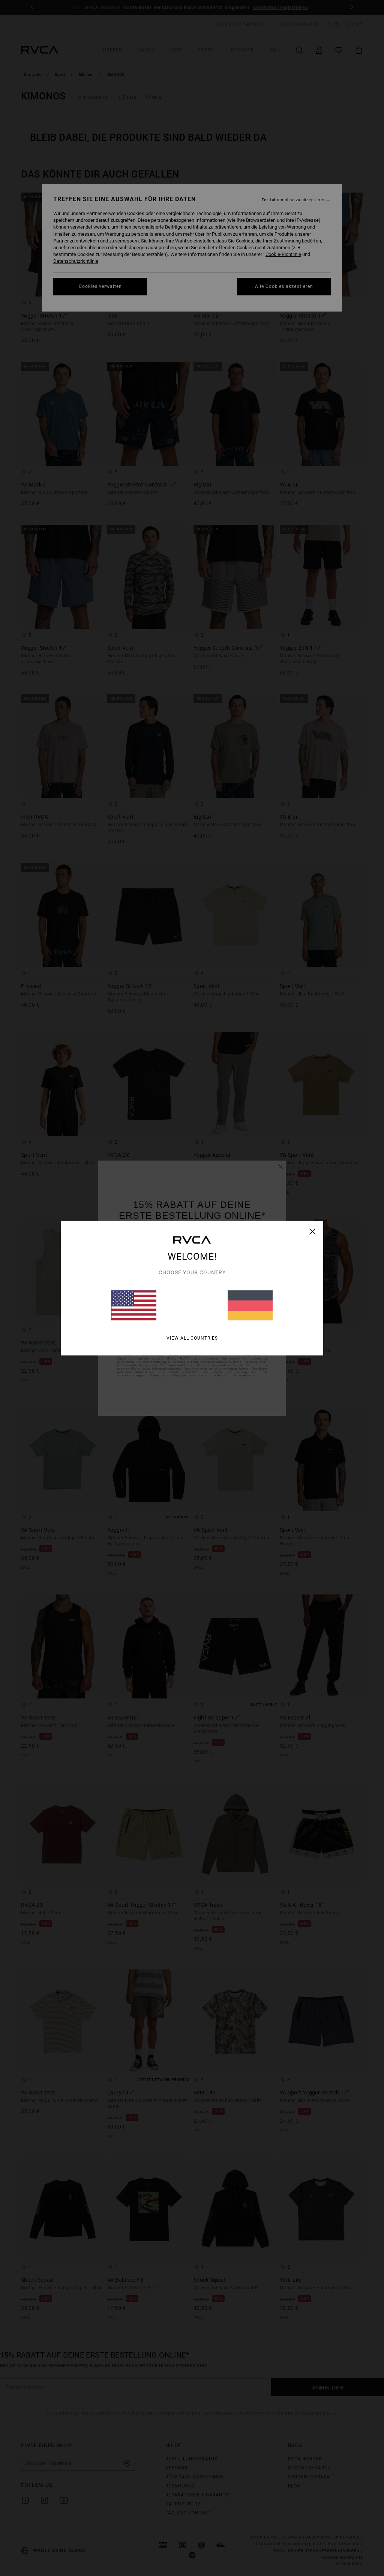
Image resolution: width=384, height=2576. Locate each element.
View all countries (192, 1338)
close (313, 1231)
